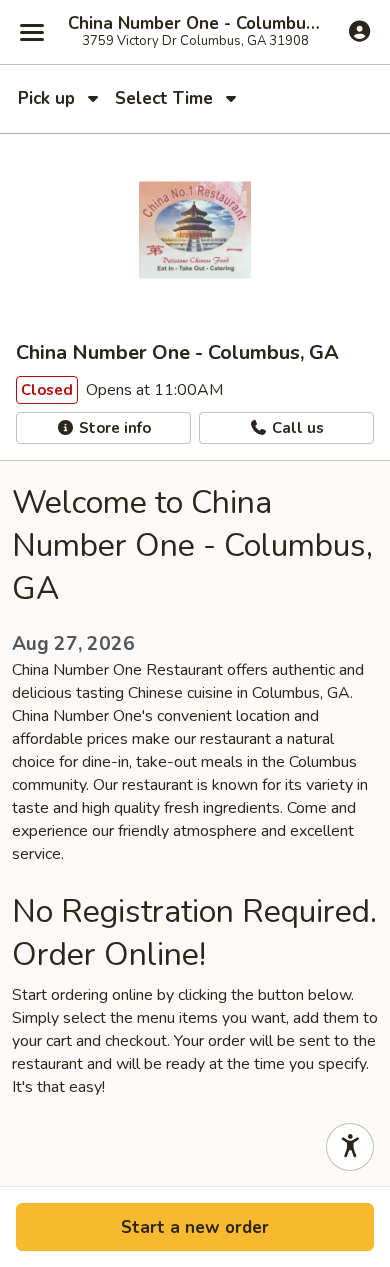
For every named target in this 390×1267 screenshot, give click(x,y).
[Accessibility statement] (350, 1147)
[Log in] (359, 31)
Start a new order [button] (195, 1227)
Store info (113, 428)
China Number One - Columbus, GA (195, 24)
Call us (296, 428)
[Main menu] (32, 32)
